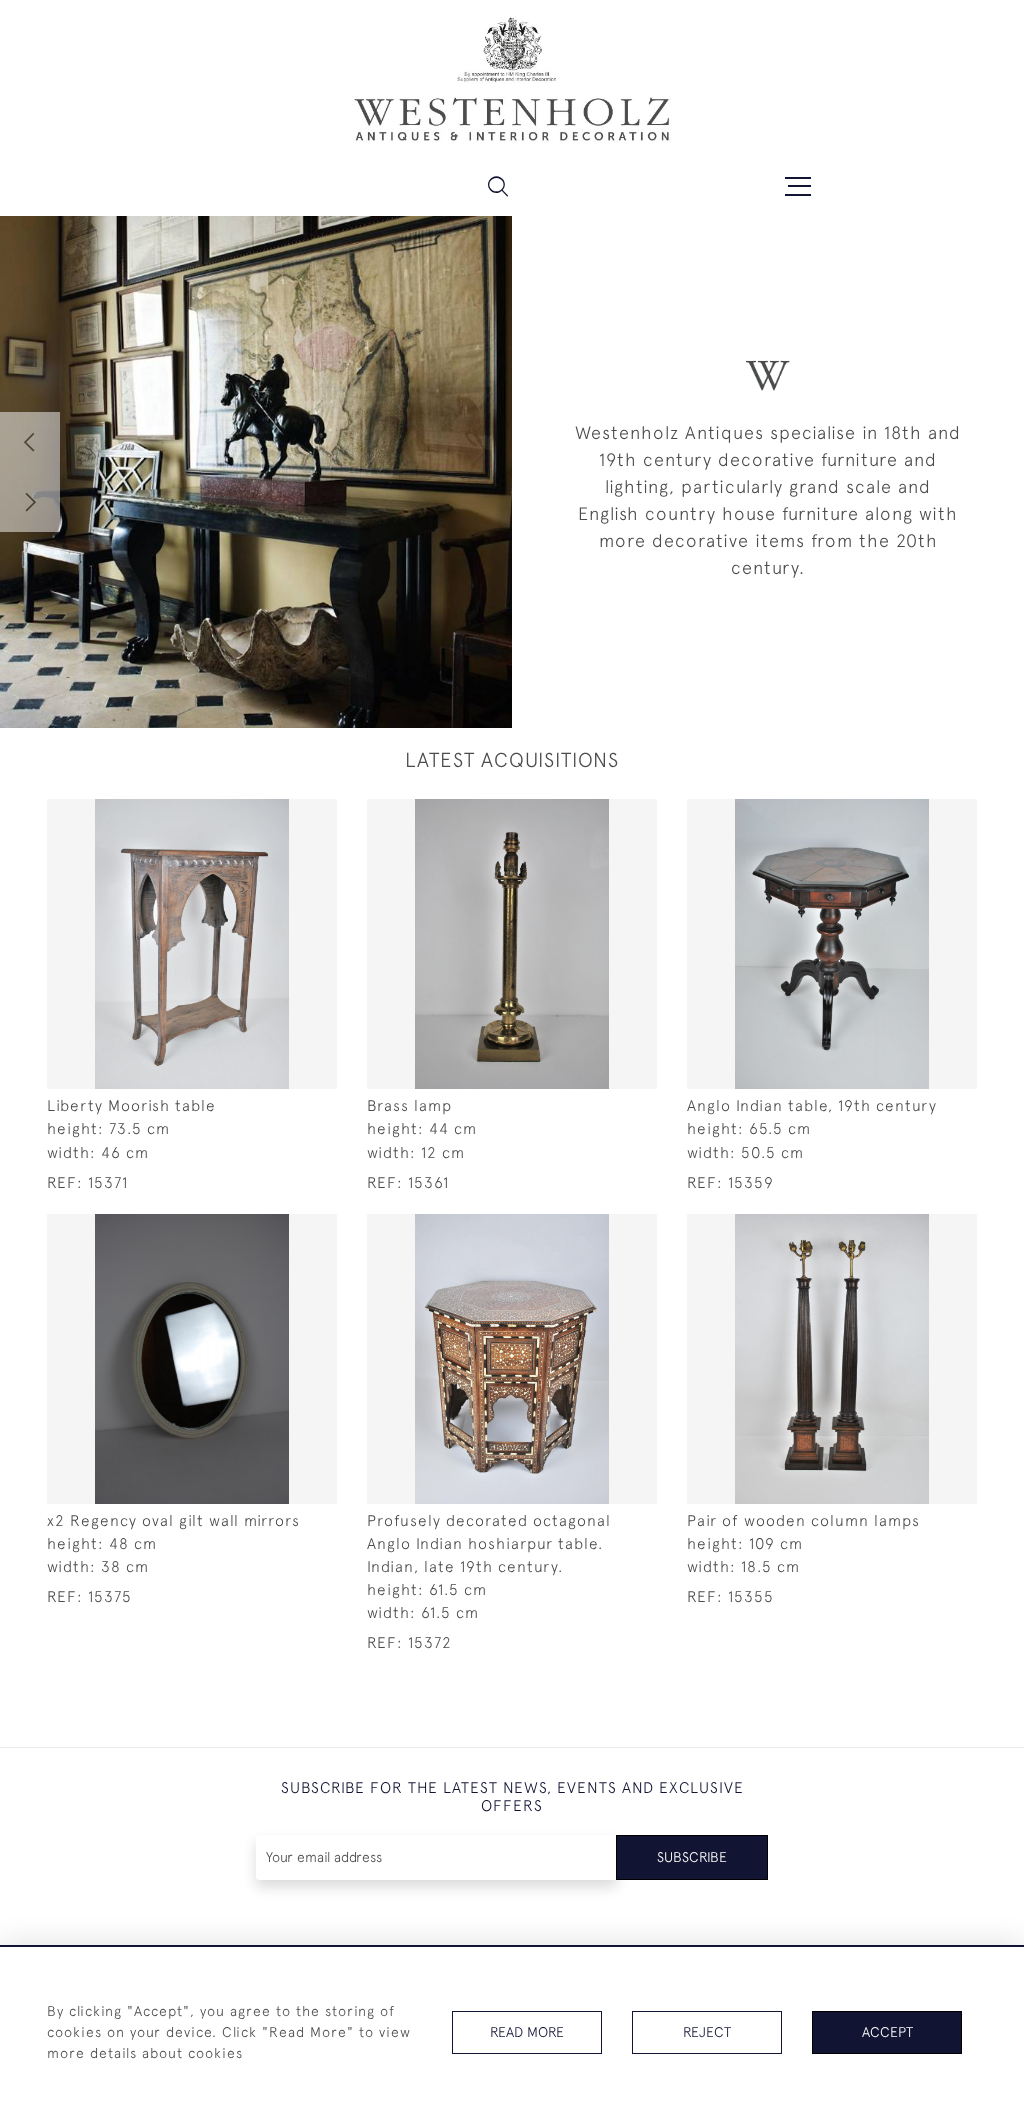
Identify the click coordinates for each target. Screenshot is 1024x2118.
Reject (707, 2032)
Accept (887, 2032)
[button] (498, 186)
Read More (527, 2032)
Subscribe (692, 1857)
